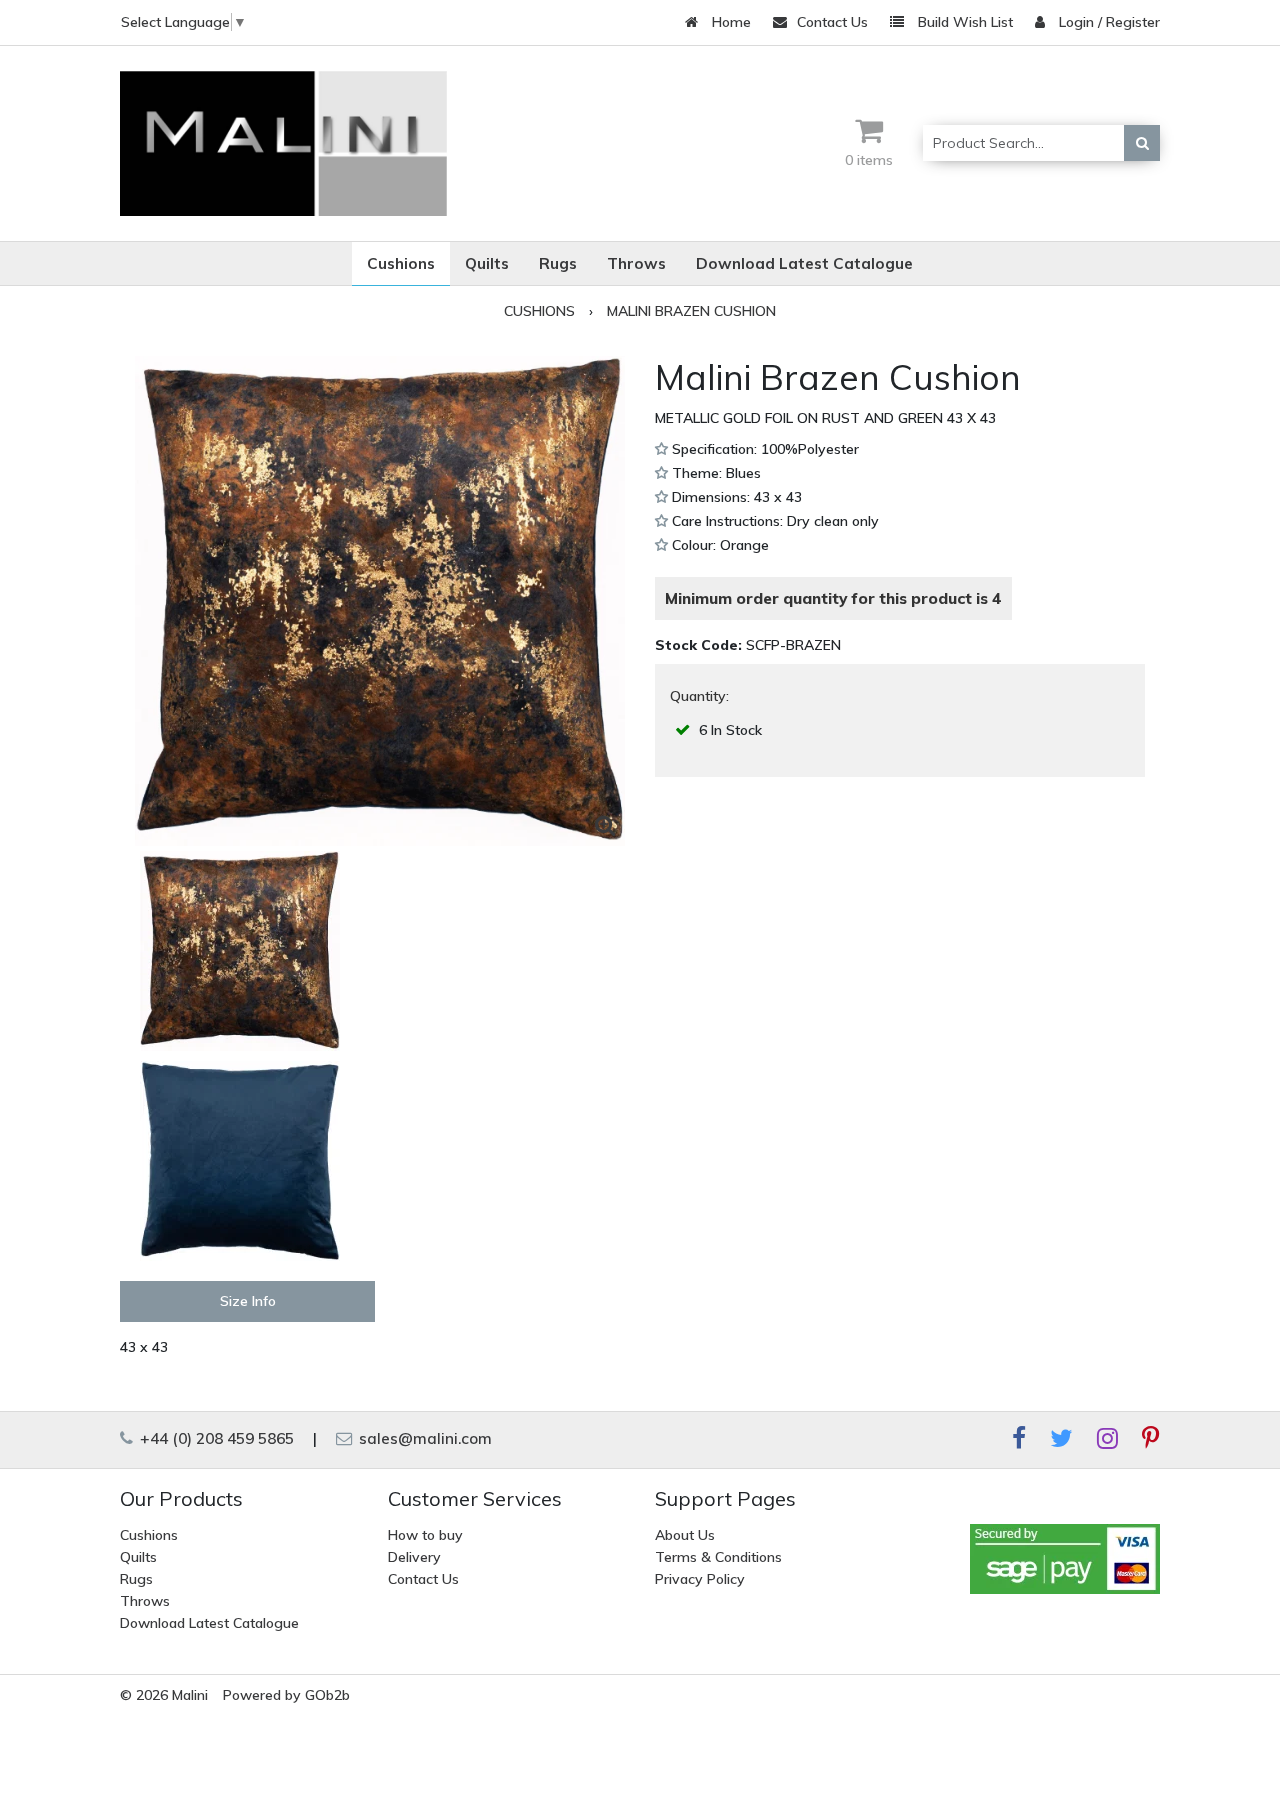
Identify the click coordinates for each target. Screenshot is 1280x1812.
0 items (869, 160)
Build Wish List (963, 22)
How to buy (425, 1535)
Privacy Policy (700, 1579)
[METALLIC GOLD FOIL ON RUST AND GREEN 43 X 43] (380, 601)
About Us (685, 1535)
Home (729, 22)
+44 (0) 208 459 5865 (215, 1438)
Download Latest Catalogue (209, 1623)
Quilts (138, 1557)
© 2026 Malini (164, 1695)
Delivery (414, 1557)
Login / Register (1107, 22)
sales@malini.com (423, 1438)
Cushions (149, 1535)
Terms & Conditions (718, 1557)
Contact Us (832, 22)
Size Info (248, 1301)
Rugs (136, 1579)
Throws (145, 1601)
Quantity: (699, 696)
